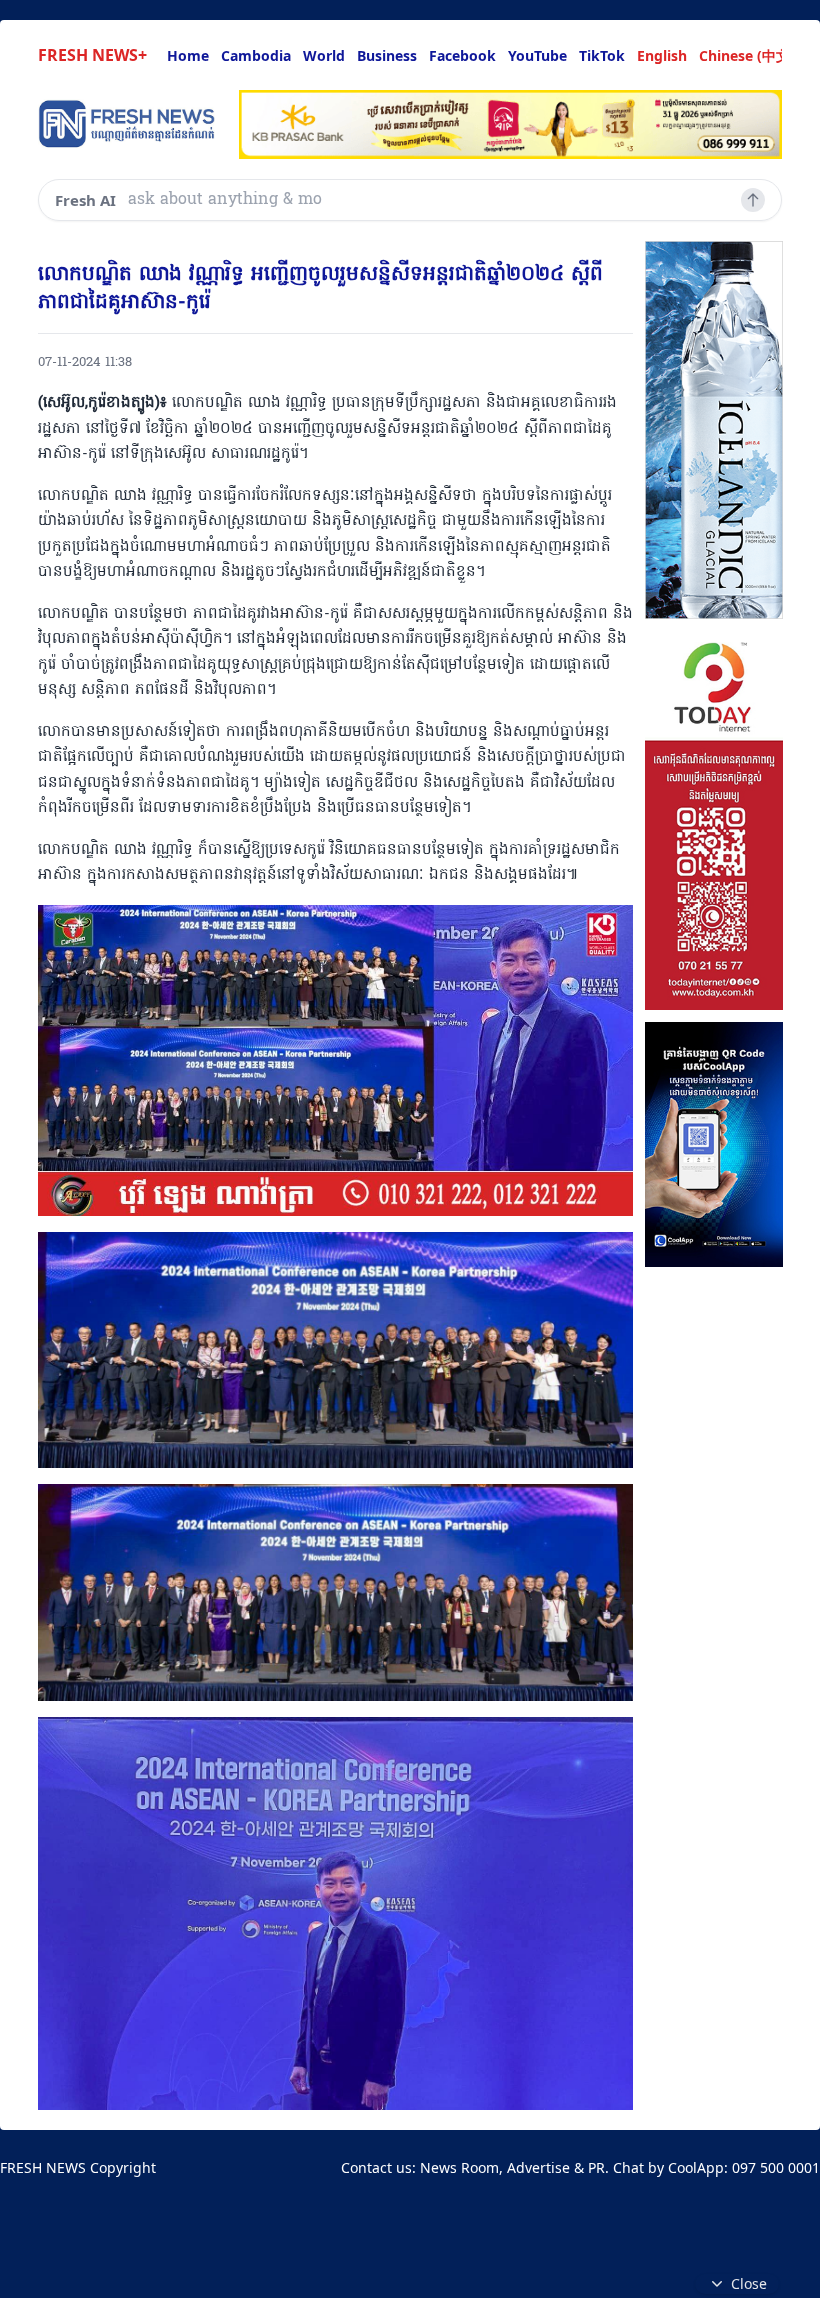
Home (188, 55)
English (662, 55)
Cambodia (256, 55)
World (324, 55)
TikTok (602, 55)
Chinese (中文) (747, 55)
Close (749, 2283)
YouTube (537, 55)
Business (387, 55)
